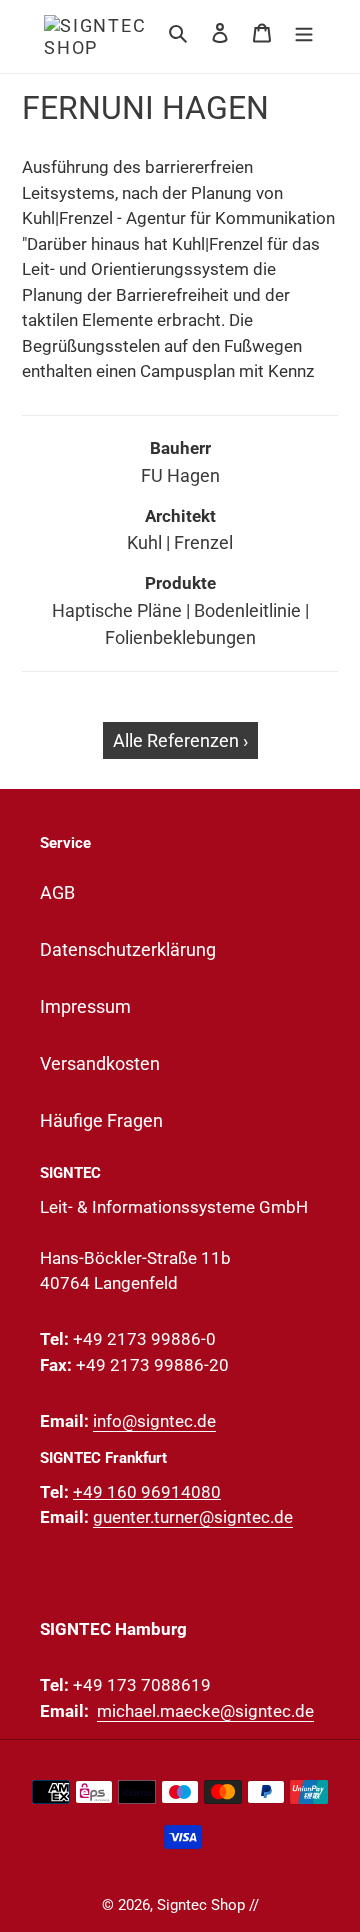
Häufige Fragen (101, 1120)
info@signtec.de (154, 1421)
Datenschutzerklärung (128, 949)
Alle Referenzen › (180, 740)
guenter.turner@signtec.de (193, 1517)
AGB (57, 892)
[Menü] (304, 31)
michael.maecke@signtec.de (205, 1711)
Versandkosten (100, 1063)
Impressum (85, 1006)
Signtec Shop (201, 1905)
